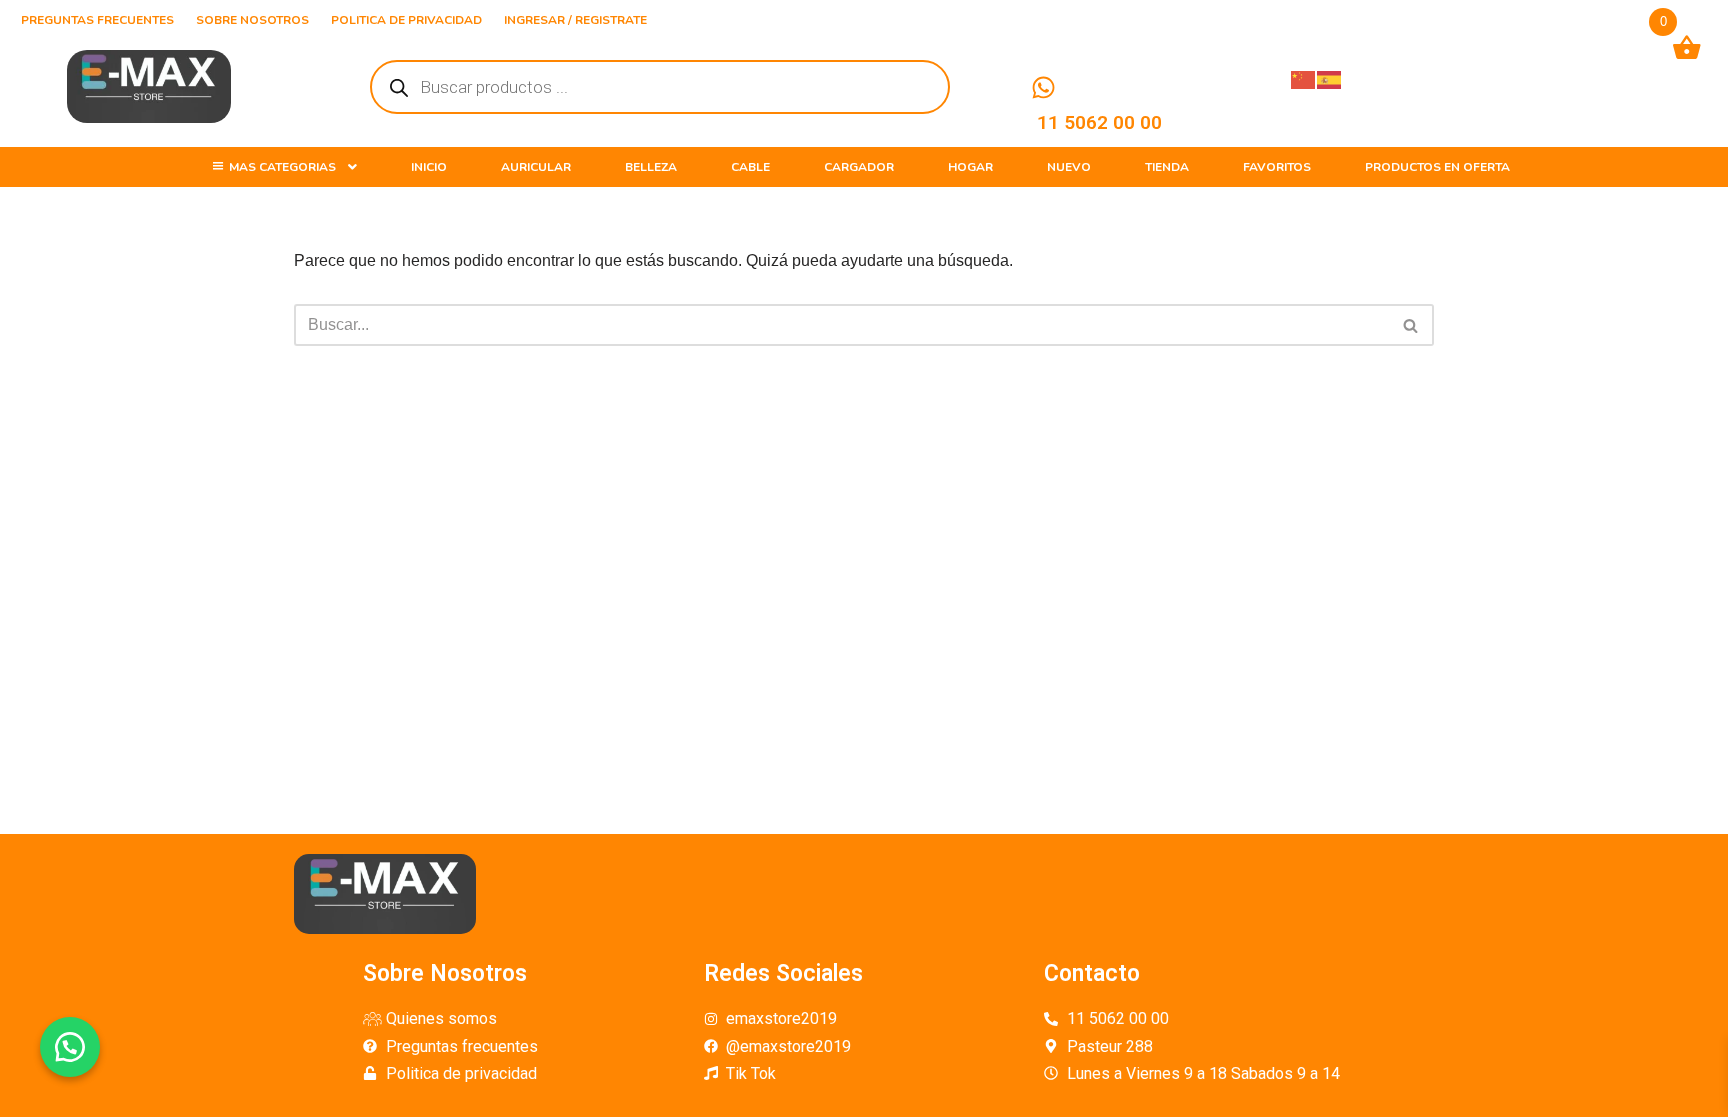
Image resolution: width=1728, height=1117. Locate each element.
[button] (70, 1047)
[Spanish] (1330, 78)
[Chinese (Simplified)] (1304, 78)
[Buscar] (1411, 325)
